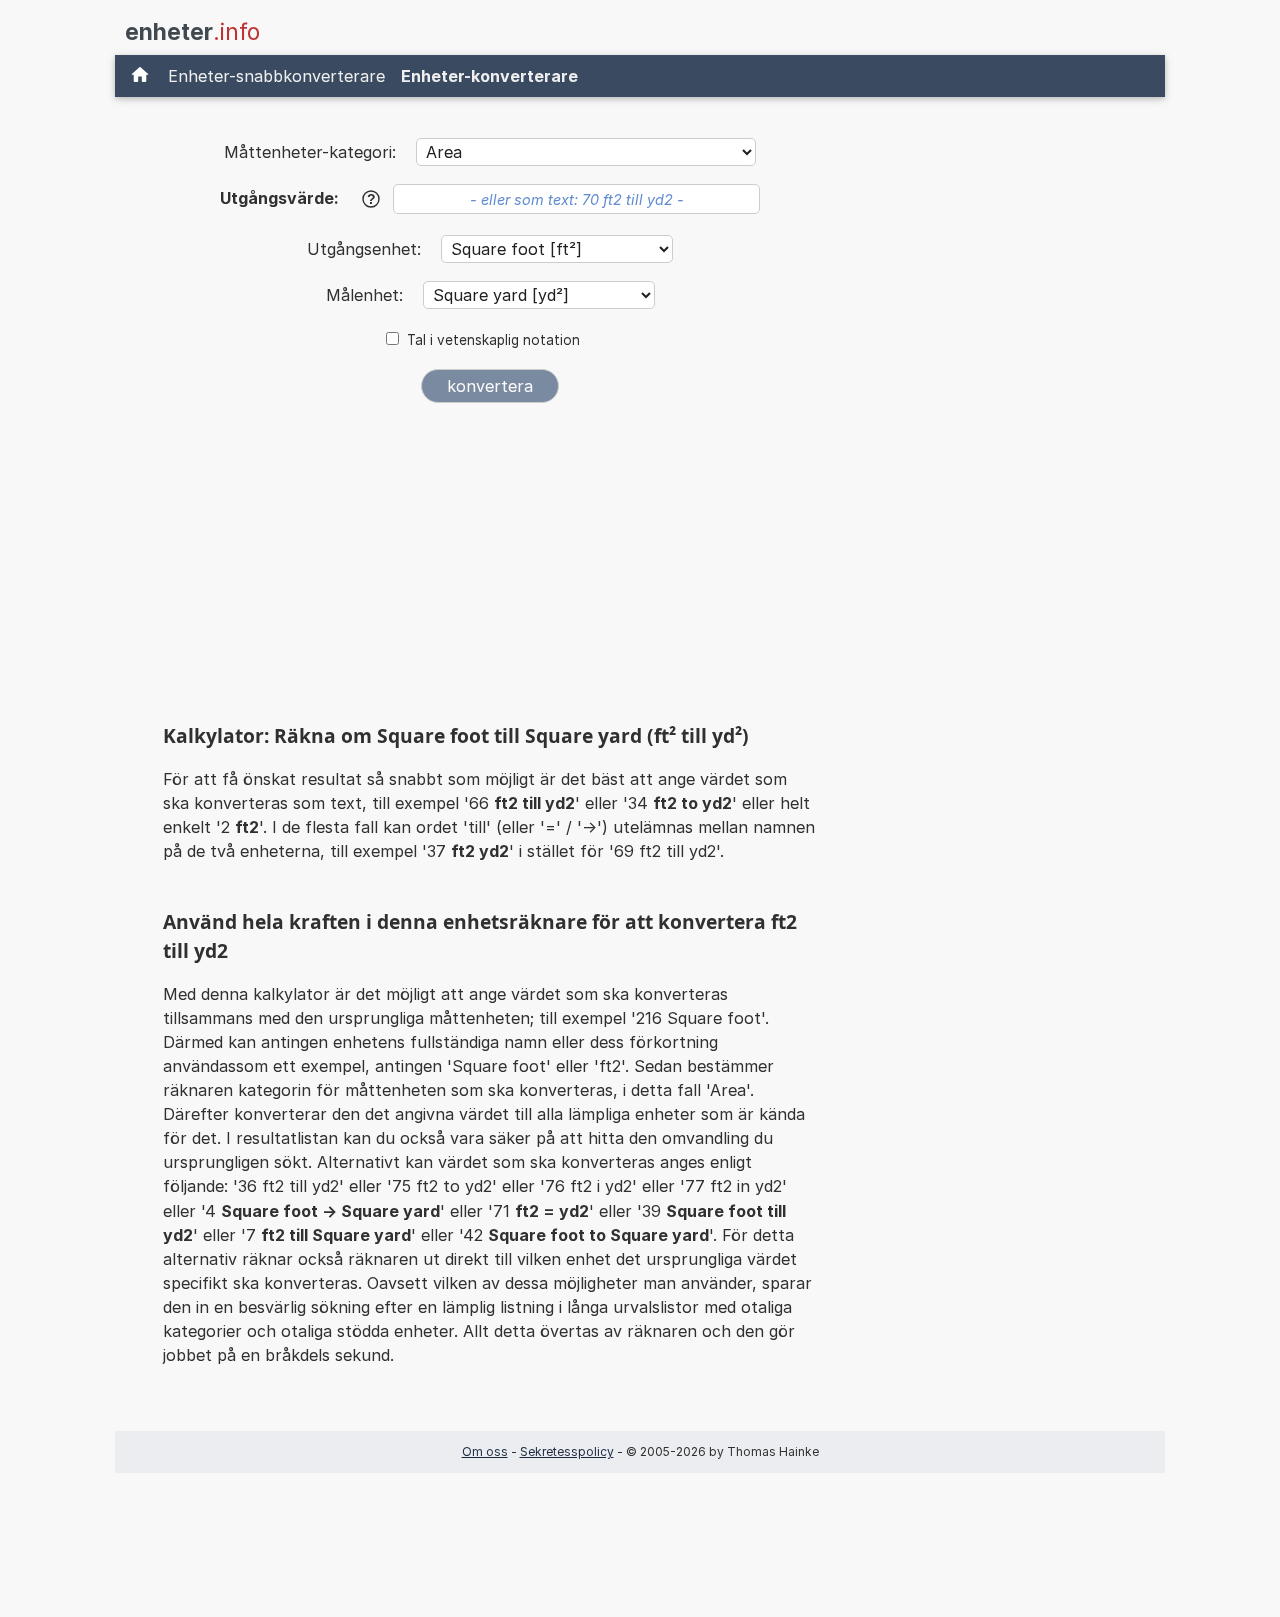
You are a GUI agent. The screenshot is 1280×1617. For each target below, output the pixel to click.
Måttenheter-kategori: (310, 152)
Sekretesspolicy (567, 1451)
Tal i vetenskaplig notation (493, 340)
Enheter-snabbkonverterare (276, 76)
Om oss (485, 1451)
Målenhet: (367, 295)
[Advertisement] (490, 568)
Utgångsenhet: (366, 249)
